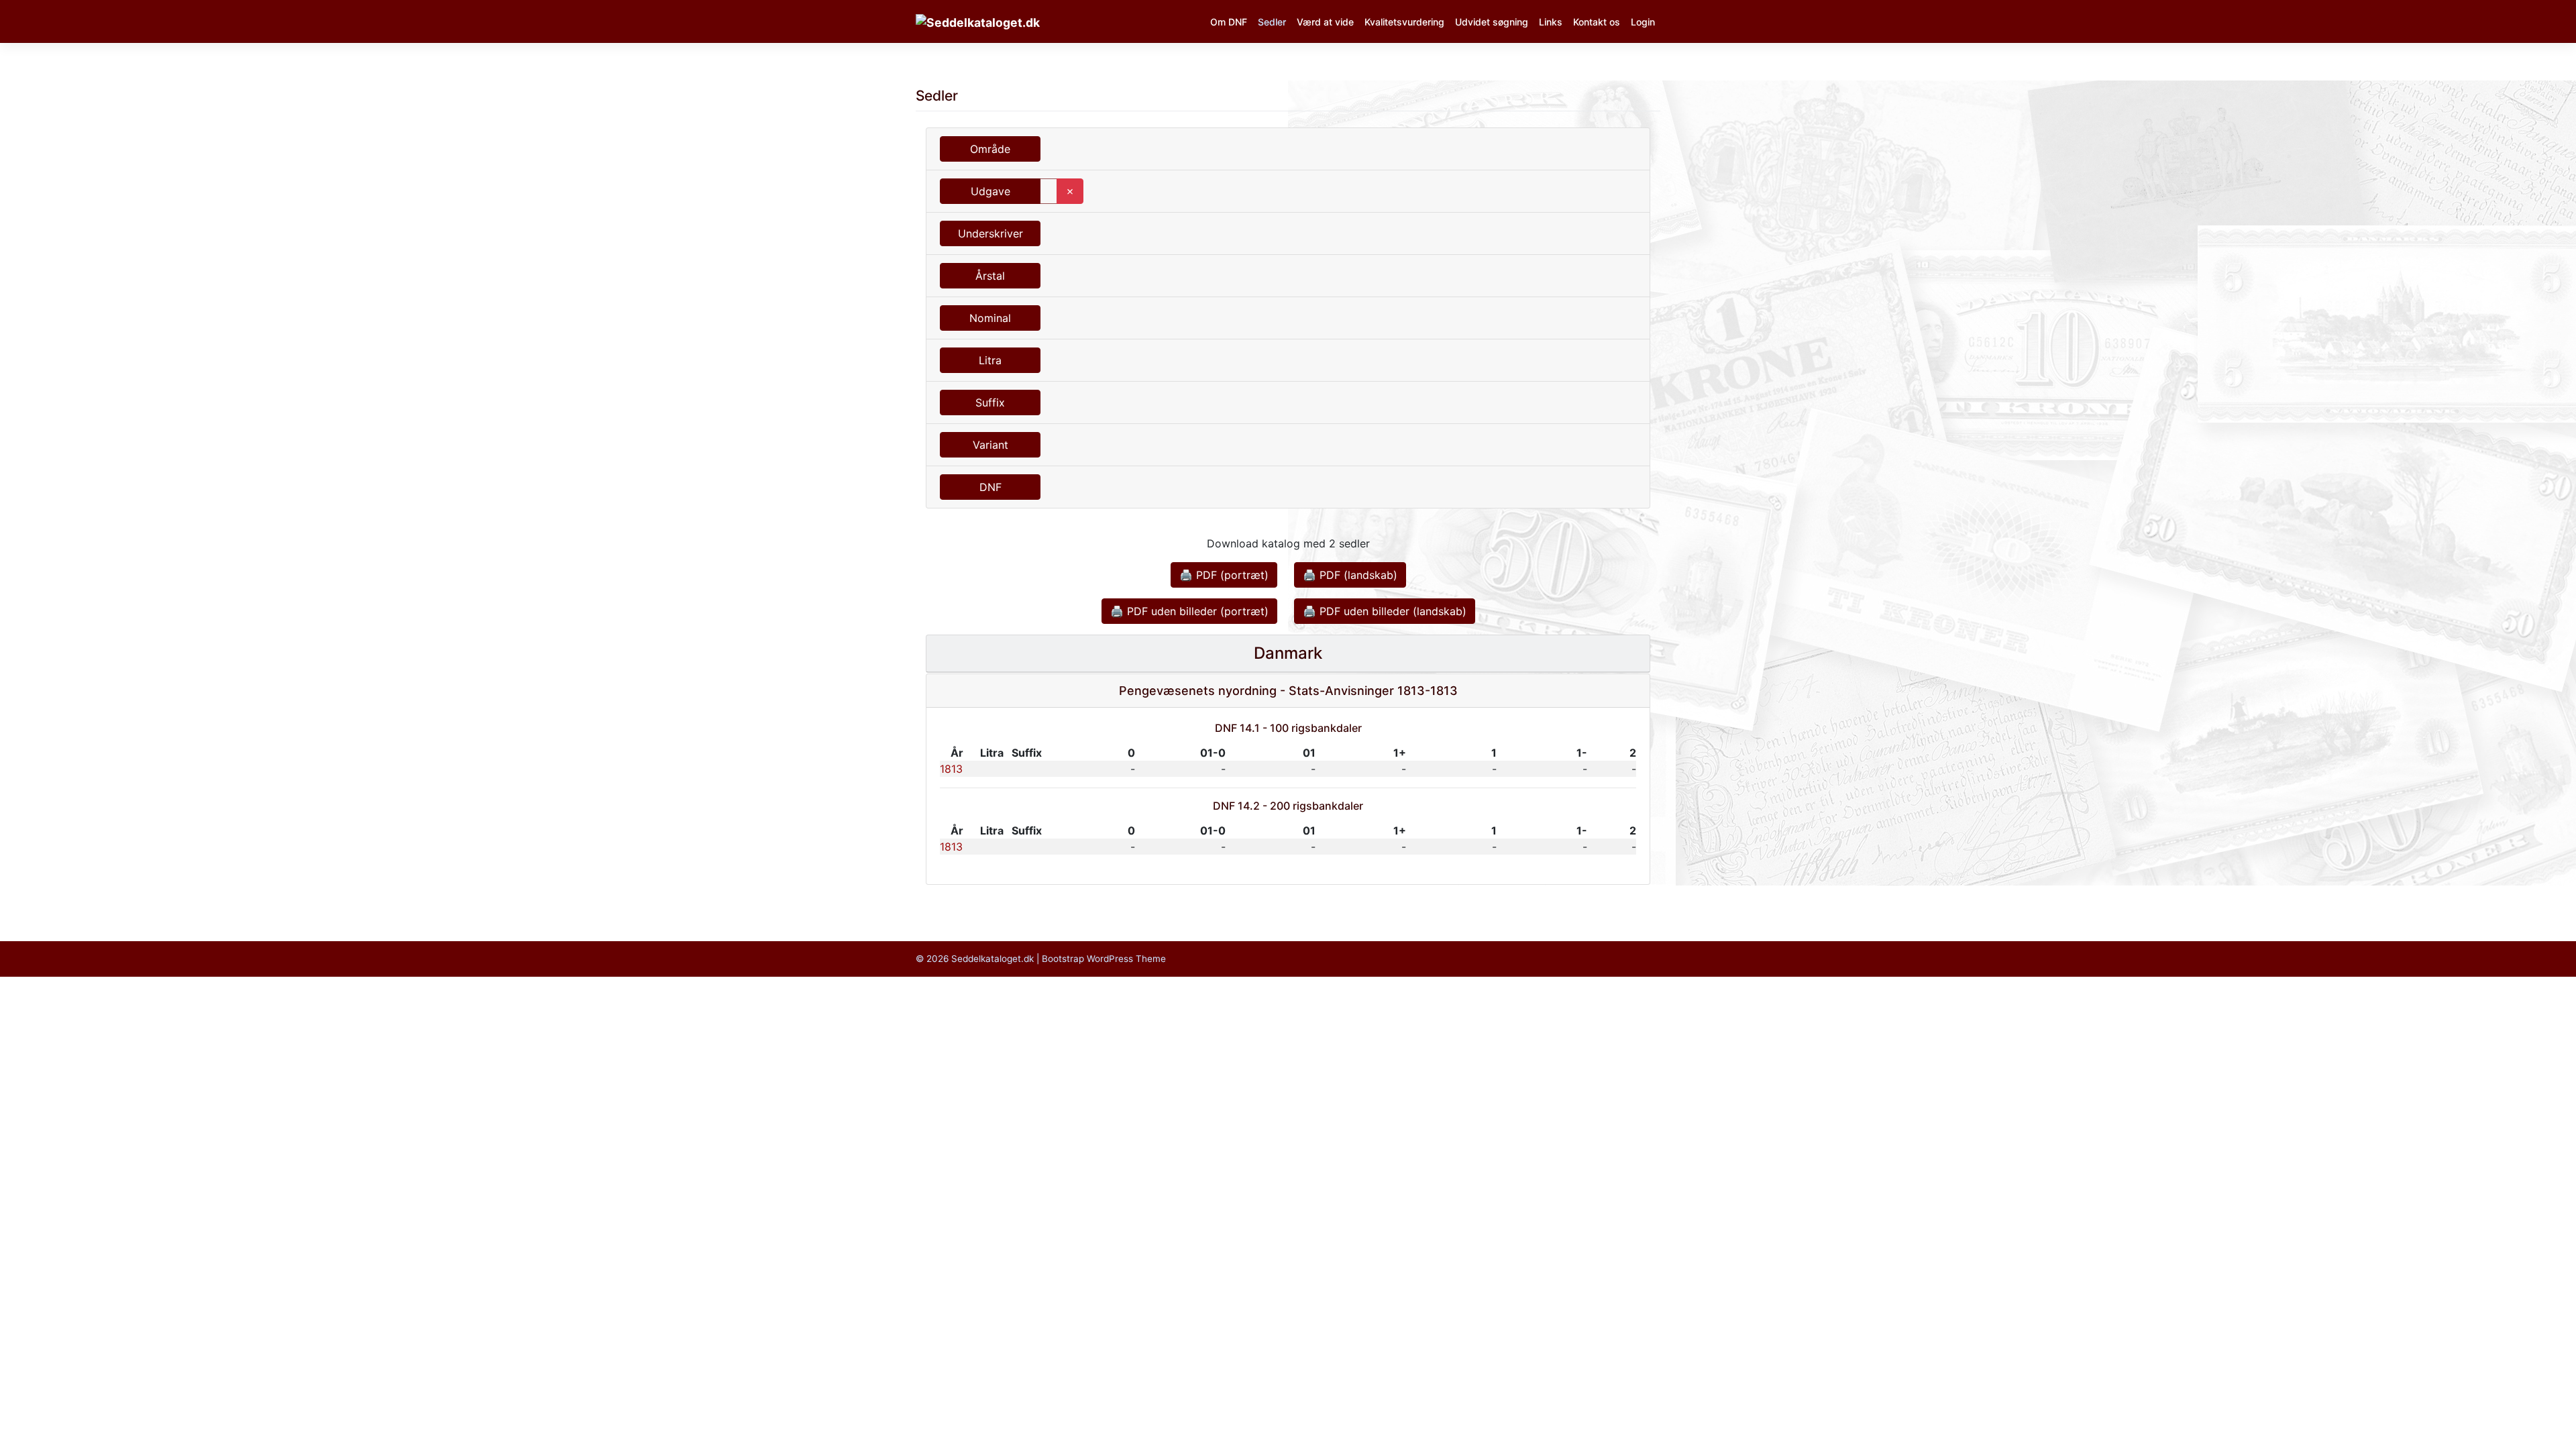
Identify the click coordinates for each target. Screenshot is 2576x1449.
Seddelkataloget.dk (992, 959)
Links (1551, 22)
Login (1643, 22)
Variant (990, 445)
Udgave (990, 191)
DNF (990, 487)
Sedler (1272, 22)
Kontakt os (1597, 22)
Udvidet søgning (1492, 22)
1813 (951, 769)
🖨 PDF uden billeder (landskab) (1385, 611)
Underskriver (990, 233)
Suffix (990, 402)
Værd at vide (1325, 22)
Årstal (990, 276)
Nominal (990, 318)
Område (990, 149)
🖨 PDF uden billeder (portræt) (1189, 611)
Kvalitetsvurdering (1404, 22)
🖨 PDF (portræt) (1224, 575)
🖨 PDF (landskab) (1350, 575)
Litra (990, 360)
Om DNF (1229, 22)
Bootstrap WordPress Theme (1104, 959)
